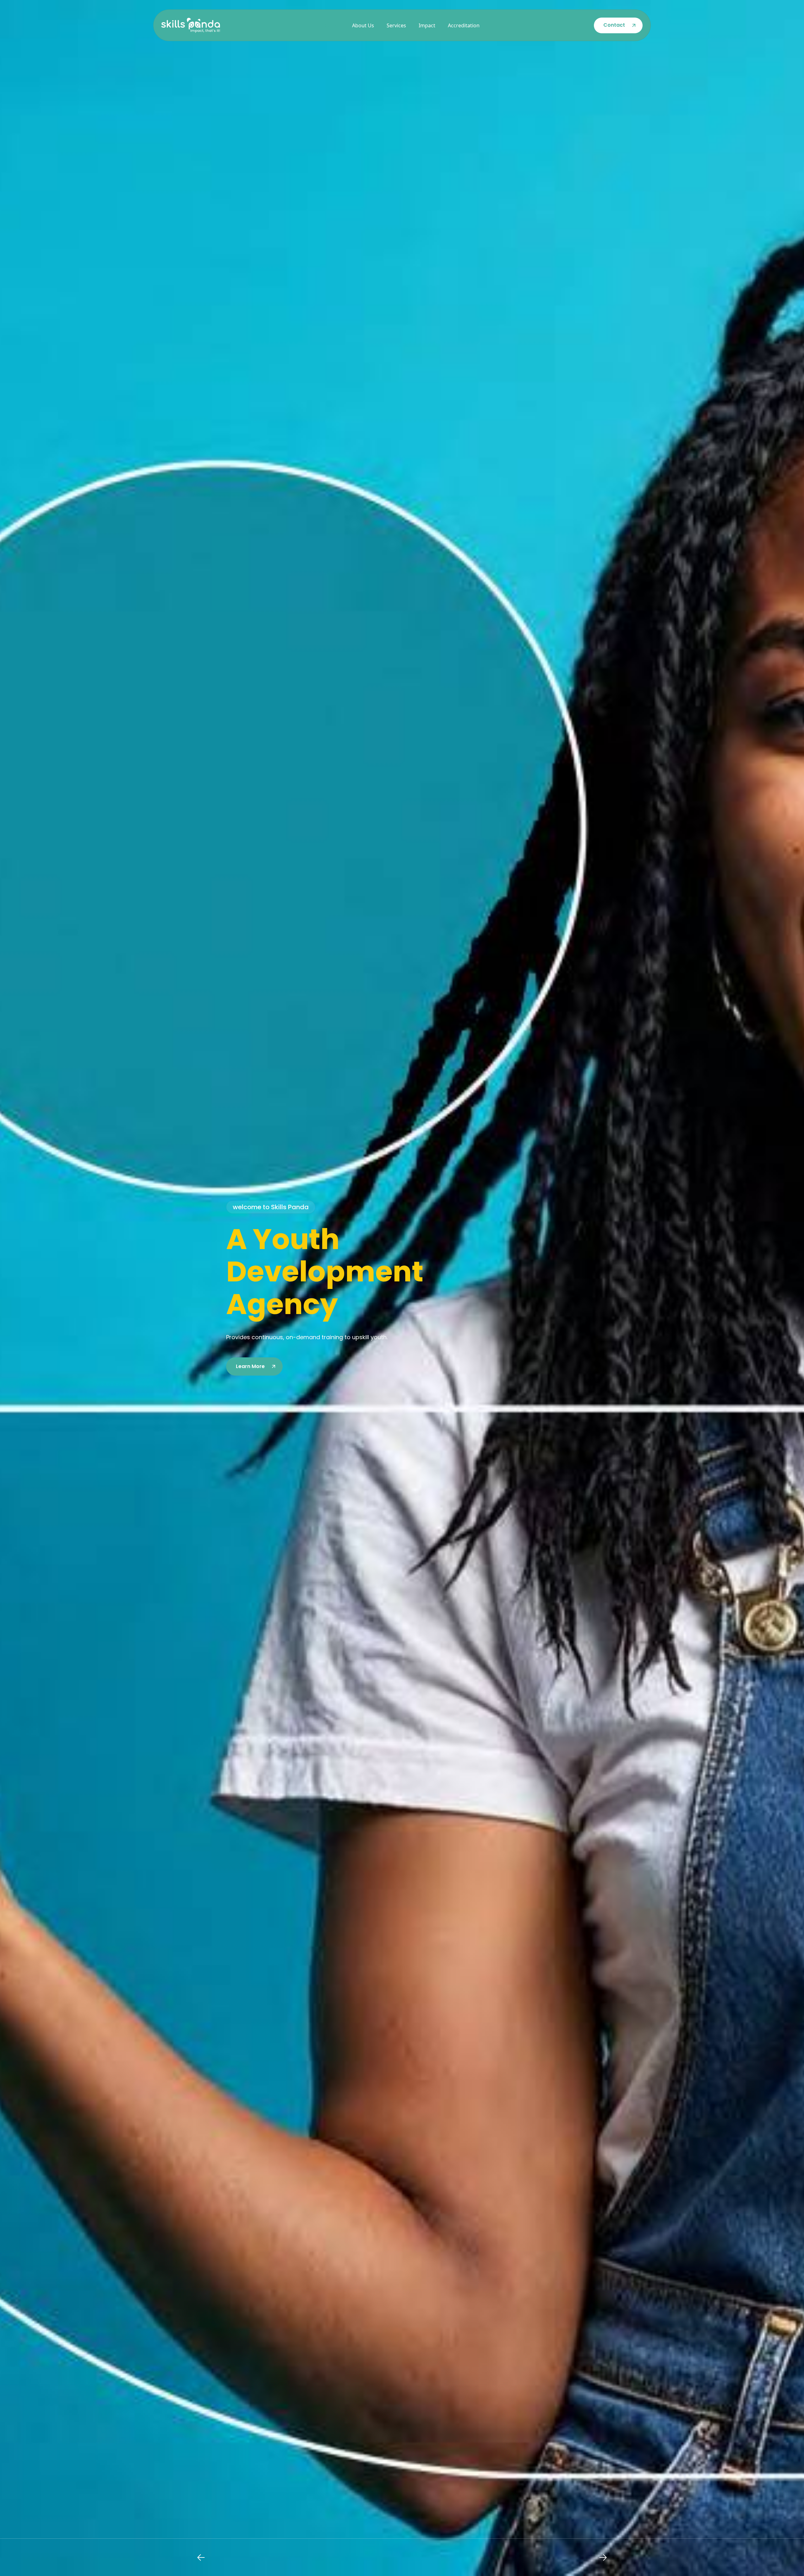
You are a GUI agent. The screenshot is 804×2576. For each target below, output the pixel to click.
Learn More (250, 1366)
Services (396, 25)
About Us (363, 25)
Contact (614, 25)
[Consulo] (191, 25)
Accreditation (464, 25)
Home (332, 25)
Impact (427, 25)
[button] (201, 2557)
